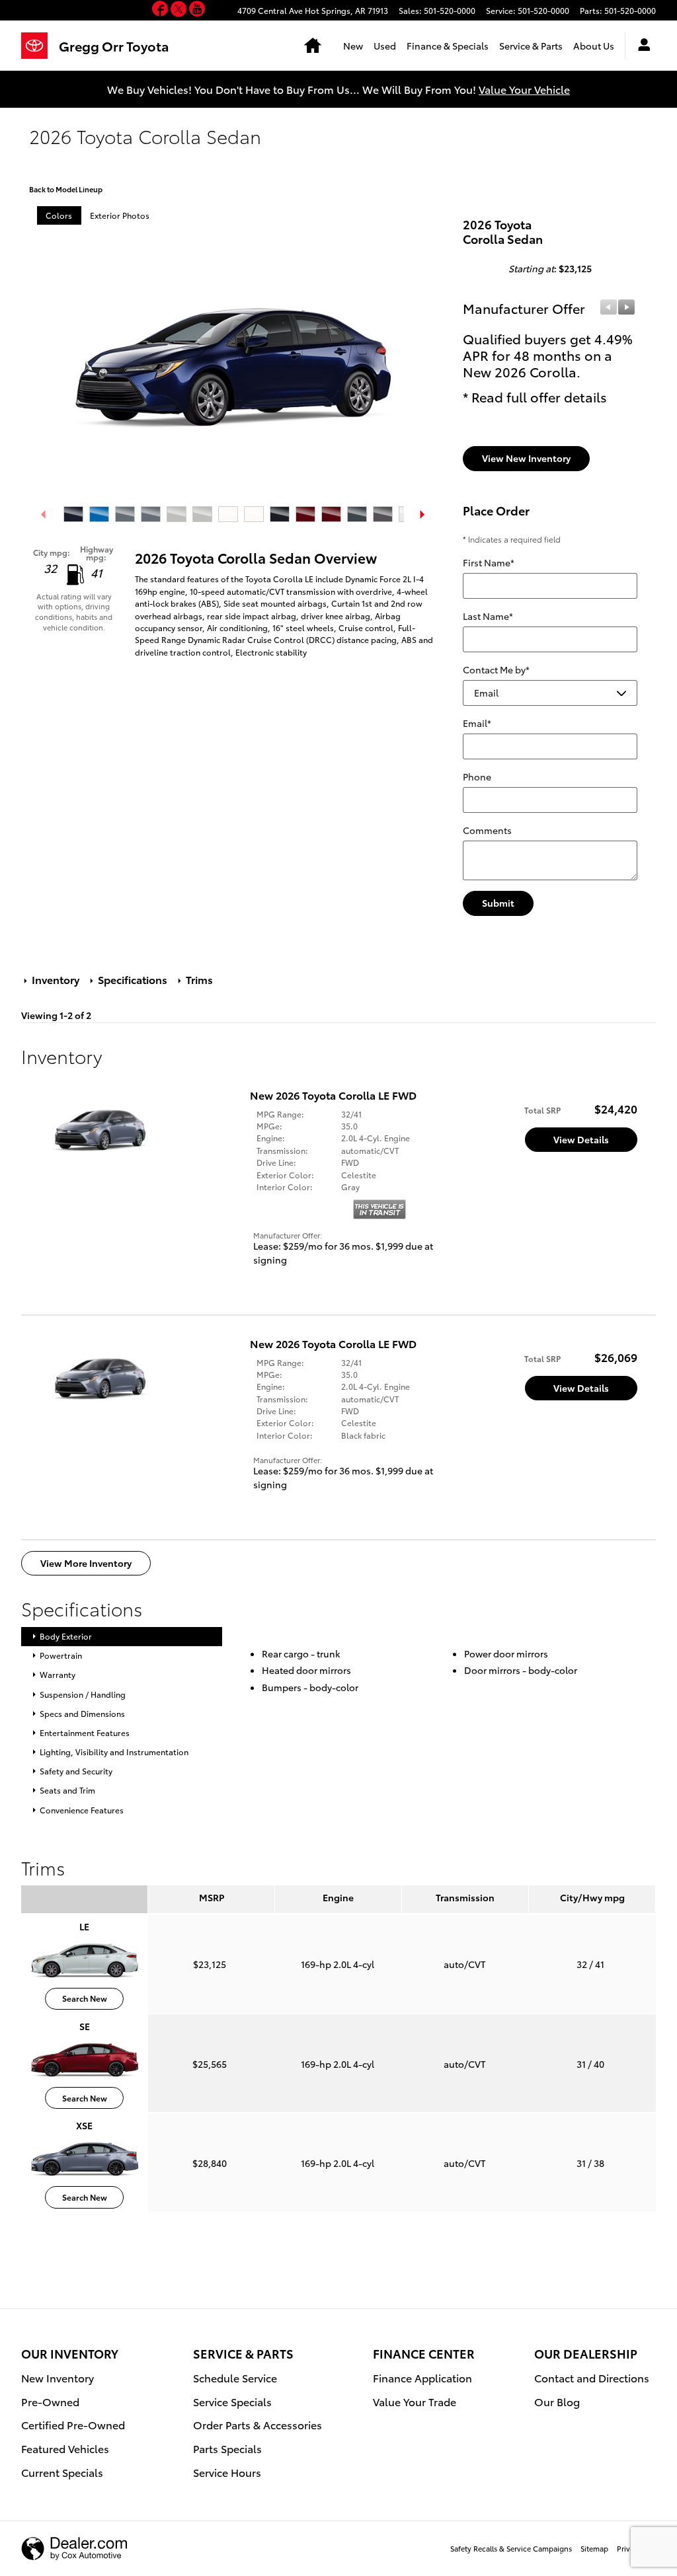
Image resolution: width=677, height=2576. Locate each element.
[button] (161, 11)
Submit (498, 903)
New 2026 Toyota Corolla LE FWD (333, 1095)
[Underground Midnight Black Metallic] (383, 514)
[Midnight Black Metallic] (280, 514)
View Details (581, 1139)
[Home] (40, 46)
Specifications (133, 979)
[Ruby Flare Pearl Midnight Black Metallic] (331, 514)
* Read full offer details (535, 397)
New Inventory (58, 2377)
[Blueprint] (73, 514)
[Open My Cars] (641, 46)
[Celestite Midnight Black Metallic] (151, 514)
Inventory (56, 979)
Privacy (629, 2548)
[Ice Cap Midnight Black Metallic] (254, 514)
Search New (85, 1998)
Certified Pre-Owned (73, 2424)
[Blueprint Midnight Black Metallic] (99, 514)
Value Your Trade (415, 2401)
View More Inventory (86, 1563)
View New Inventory (526, 458)
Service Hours (227, 2472)
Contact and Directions (592, 2377)
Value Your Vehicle (524, 89)
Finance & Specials (448, 46)
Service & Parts (531, 46)
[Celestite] (125, 514)
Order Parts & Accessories (258, 2424)
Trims (198, 979)
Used (385, 46)
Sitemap (594, 2548)
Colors (59, 215)
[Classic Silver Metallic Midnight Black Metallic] (202, 514)
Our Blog (557, 2401)
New (353, 46)
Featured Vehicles (65, 2448)
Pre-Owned (50, 2401)
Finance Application (422, 2377)
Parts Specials (227, 2448)
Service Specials (232, 2401)
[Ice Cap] (228, 514)
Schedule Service (235, 2377)
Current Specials (62, 2472)
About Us (594, 46)
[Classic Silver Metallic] (177, 514)
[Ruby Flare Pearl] (305, 514)
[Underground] (357, 514)
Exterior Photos (120, 215)
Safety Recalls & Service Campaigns (511, 2548)
